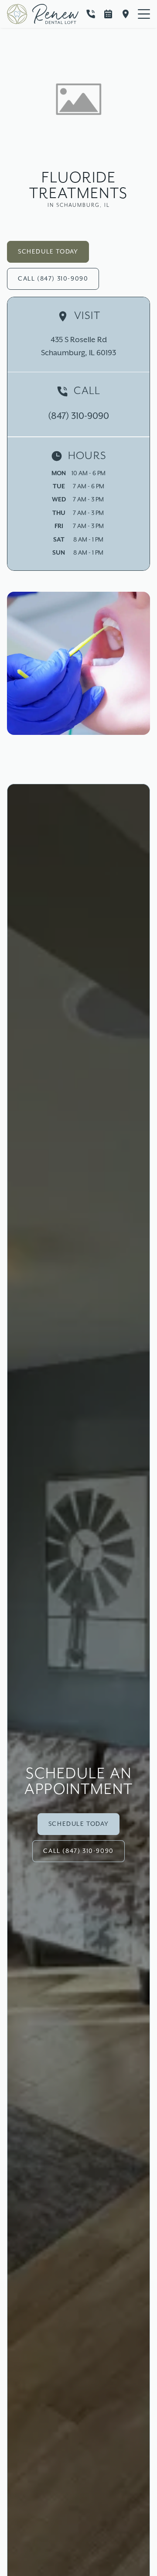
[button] (144, 14)
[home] (43, 14)
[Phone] (91, 14)
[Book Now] (108, 14)
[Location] (126, 14)
